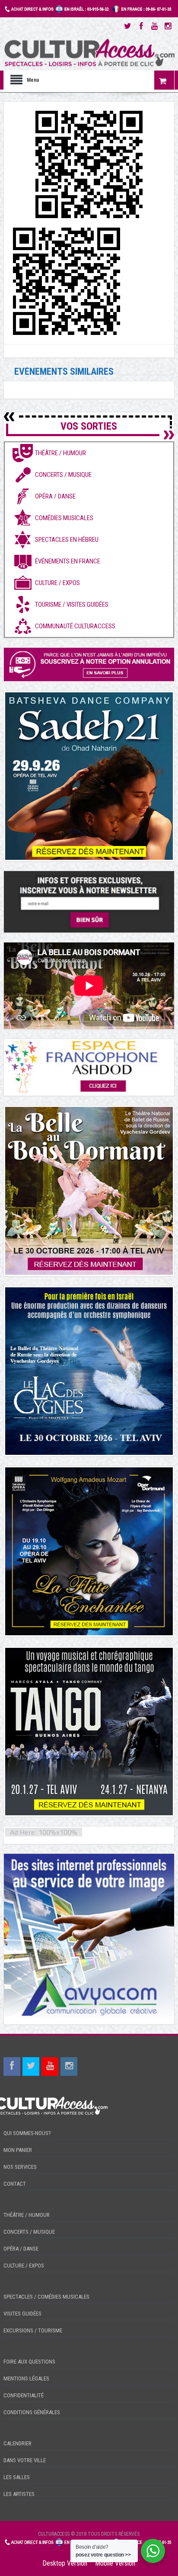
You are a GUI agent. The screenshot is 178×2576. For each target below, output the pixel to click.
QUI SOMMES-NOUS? (27, 2133)
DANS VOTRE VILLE (25, 2460)
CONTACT (15, 2184)
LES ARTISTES (19, 2494)
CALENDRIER (17, 2443)
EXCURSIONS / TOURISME (33, 2330)
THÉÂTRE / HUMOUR (27, 2215)
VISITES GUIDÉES (22, 2314)
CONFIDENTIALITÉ (24, 2395)
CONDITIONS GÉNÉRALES (32, 2412)
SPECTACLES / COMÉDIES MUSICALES (46, 2297)
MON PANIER (18, 2150)
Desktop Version (65, 2563)
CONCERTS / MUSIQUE (29, 2232)
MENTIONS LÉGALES (26, 2378)
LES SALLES (17, 2477)
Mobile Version (115, 2563)
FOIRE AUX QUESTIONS (29, 2362)
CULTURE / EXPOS (24, 2266)
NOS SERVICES (20, 2167)
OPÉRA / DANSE (21, 2249)
